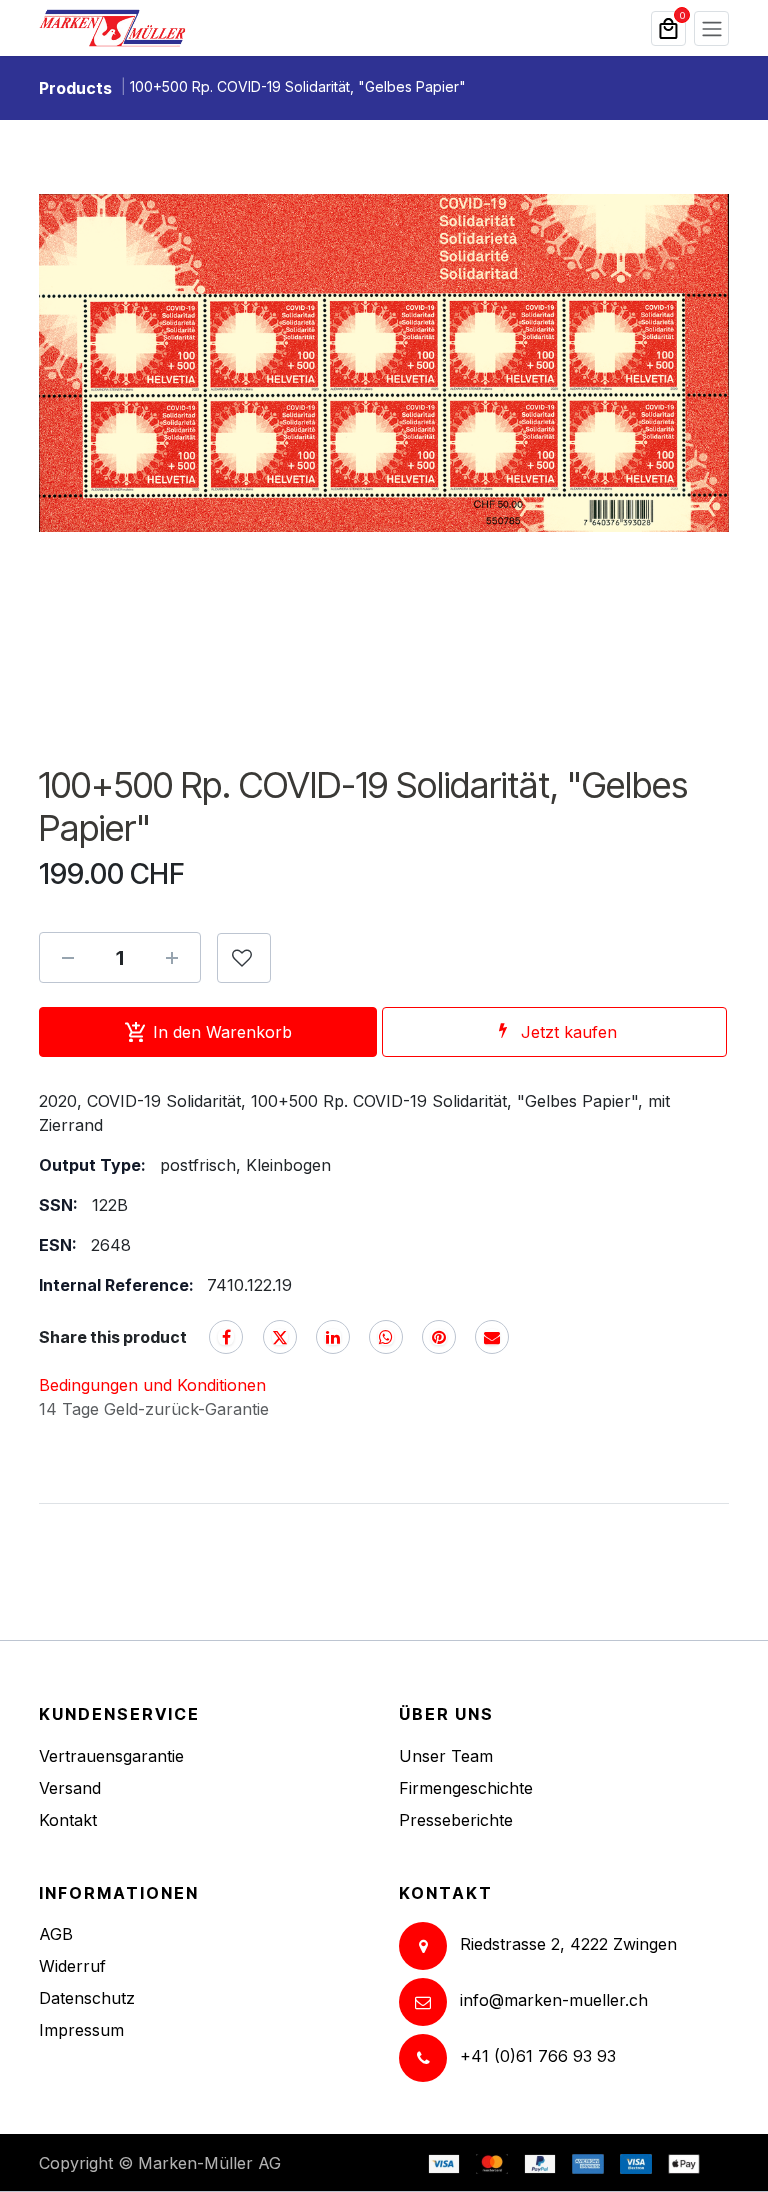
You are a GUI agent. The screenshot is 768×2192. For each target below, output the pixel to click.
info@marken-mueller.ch (554, 2000)
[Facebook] (226, 1337)
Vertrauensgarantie (111, 1756)
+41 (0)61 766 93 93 (538, 2056)
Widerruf (72, 1966)
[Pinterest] (439, 1337)
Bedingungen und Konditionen (152, 1385)
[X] (280, 1337)
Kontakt (68, 1820)
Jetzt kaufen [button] (569, 1032)
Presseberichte (456, 1820)
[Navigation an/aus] (711, 28)
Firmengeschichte (466, 1788)
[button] (244, 958)
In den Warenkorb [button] (222, 1032)
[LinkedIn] (333, 1337)
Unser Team (446, 1756)
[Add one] (172, 958)
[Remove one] (68, 958)
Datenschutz (87, 1998)
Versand (70, 1788)
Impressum (81, 2030)
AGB (56, 1934)
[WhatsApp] (386, 1337)
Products (75, 88)
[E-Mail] (492, 1337)
